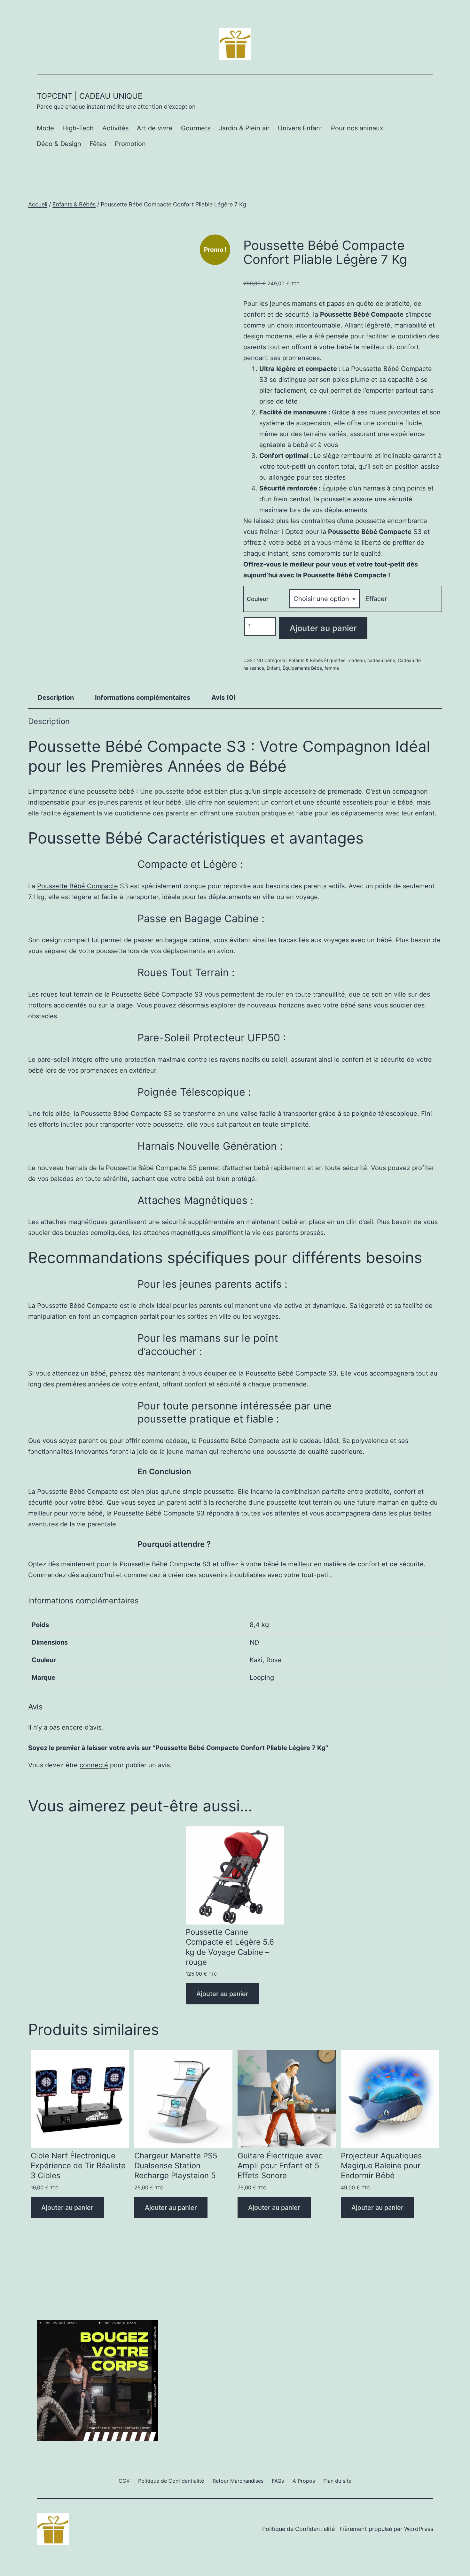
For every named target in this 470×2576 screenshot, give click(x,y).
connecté (94, 1765)
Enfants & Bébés (74, 204)
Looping (262, 1677)
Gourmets (196, 128)
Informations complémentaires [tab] (143, 698)
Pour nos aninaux (357, 128)
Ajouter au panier (323, 628)
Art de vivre (155, 128)
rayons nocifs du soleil (253, 1060)
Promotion (130, 144)
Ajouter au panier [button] (222, 1994)
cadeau (357, 660)
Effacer (376, 599)
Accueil (38, 204)
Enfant (273, 668)
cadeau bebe (381, 660)
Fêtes (98, 144)
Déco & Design (59, 144)
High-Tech (78, 128)
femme (332, 668)
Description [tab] (56, 698)
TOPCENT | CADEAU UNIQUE (90, 96)
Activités (115, 128)
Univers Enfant (300, 128)
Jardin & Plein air (244, 128)
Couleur (258, 599)
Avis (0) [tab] (224, 698)
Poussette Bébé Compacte (78, 886)
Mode (45, 128)
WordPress (419, 2529)
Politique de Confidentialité (298, 2529)
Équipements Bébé (302, 668)
